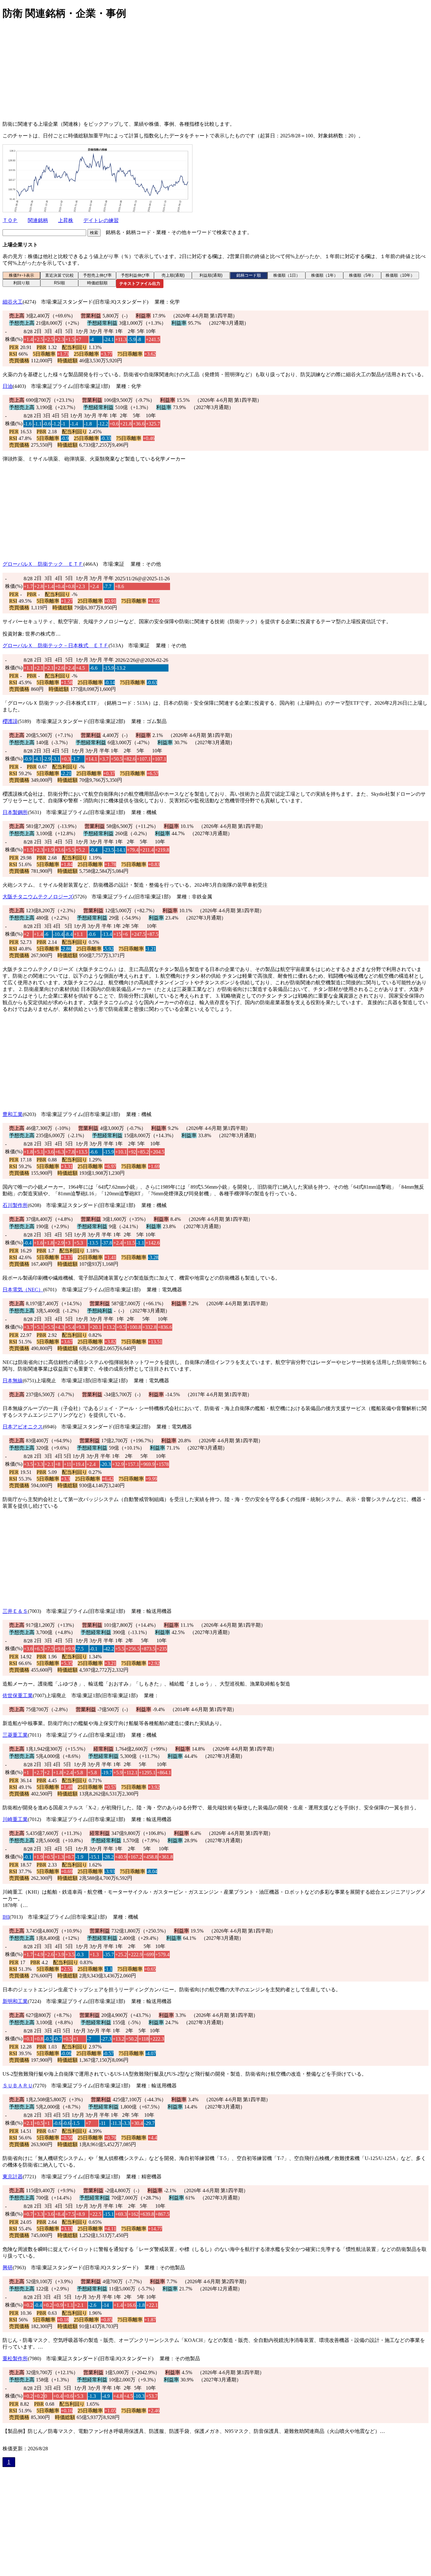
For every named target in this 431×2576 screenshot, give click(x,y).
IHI (6, 1917)
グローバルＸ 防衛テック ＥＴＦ (43, 564)
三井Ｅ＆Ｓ (15, 1611)
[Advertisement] (192, 72)
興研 (8, 2268)
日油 (8, 386)
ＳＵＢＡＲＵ (18, 2086)
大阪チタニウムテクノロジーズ (38, 897)
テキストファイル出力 (140, 284)
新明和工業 (15, 2001)
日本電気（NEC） (23, 1290)
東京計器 (13, 2177)
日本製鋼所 (15, 812)
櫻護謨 (10, 721)
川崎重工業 (15, 1819)
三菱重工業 (15, 1735)
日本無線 (13, 1381)
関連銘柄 (38, 220)
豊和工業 (13, 1114)
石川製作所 (15, 1205)
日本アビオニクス (23, 1427)
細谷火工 (13, 302)
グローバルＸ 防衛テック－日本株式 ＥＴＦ (56, 646)
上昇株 (66, 220)
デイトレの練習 (101, 220)
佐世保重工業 (18, 1695)
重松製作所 (15, 2359)
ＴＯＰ (10, 220)
